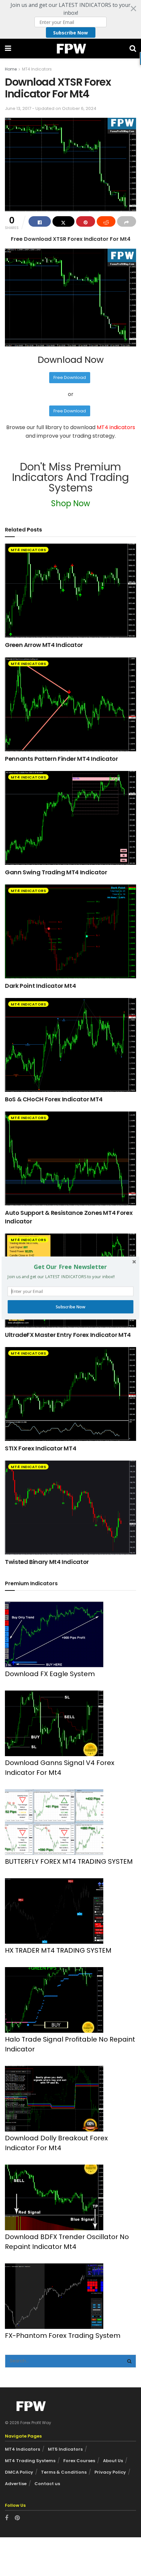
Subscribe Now (70, 1307)
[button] (70, 1267)
